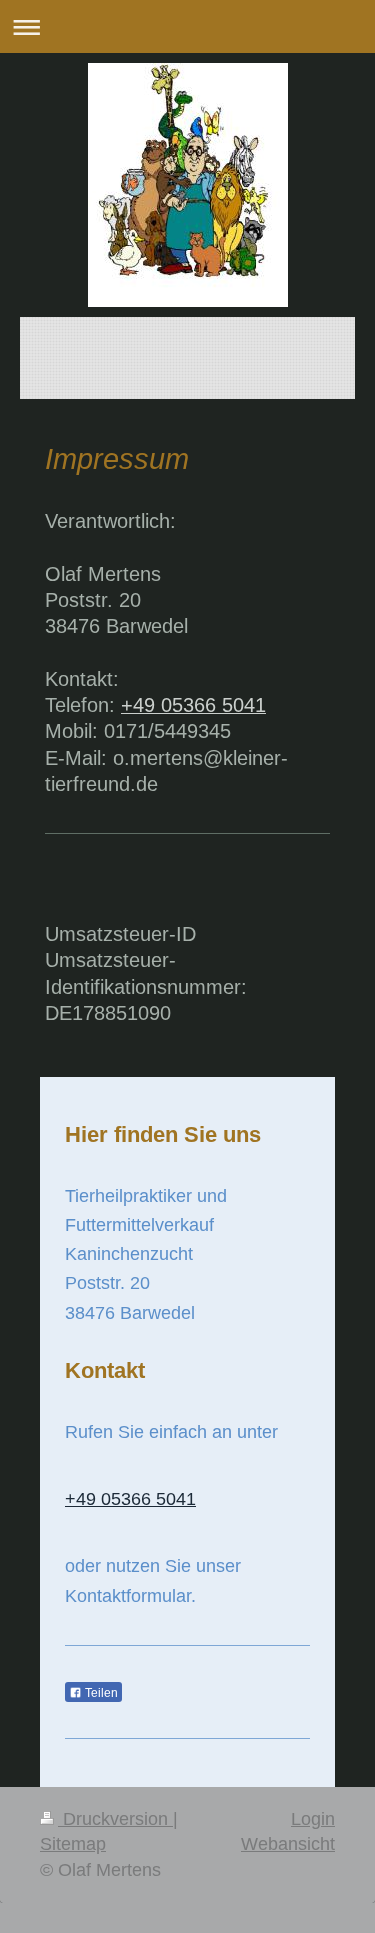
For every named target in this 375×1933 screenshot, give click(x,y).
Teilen (100, 1693)
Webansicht (288, 1844)
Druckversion (115, 1819)
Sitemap (73, 1844)
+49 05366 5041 (193, 705)
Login (313, 1819)
